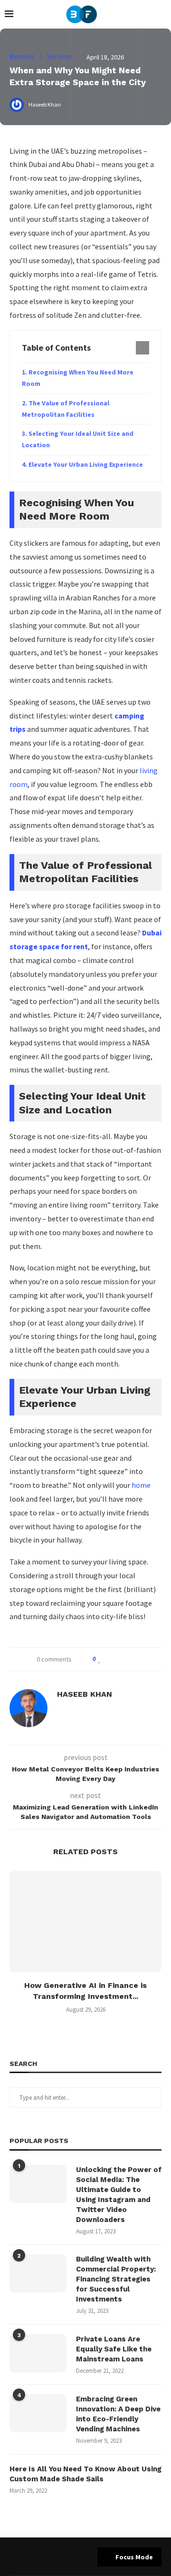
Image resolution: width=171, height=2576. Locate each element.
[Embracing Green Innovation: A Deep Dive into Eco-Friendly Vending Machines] (38, 2413)
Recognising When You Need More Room (78, 378)
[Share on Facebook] (109, 1659)
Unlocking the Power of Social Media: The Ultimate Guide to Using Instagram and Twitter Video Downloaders (119, 2195)
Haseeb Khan (85, 1694)
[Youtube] (85, 2556)
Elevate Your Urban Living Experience (86, 464)
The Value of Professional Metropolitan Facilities (66, 409)
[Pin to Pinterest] (127, 1659)
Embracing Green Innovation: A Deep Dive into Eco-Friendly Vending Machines (118, 2414)
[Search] (161, 14)
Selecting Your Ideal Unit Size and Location (78, 439)
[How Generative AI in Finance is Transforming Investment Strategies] (85, 1922)
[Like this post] (100, 1659)
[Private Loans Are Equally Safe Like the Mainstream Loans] (38, 2353)
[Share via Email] (136, 1659)
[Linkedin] (74, 2556)
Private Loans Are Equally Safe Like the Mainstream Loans (114, 2349)
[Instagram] (62, 2556)
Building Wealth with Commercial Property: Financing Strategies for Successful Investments (116, 2279)
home (141, 1485)
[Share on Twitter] (118, 1659)
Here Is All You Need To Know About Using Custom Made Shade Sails (85, 2474)
